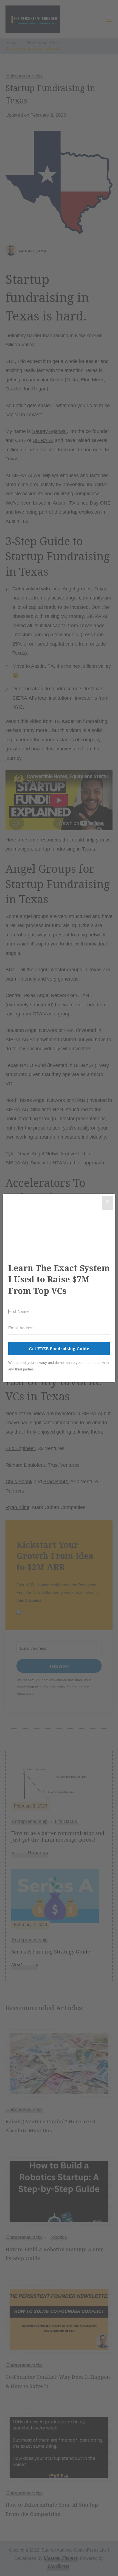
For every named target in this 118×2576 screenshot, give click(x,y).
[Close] (108, 1203)
